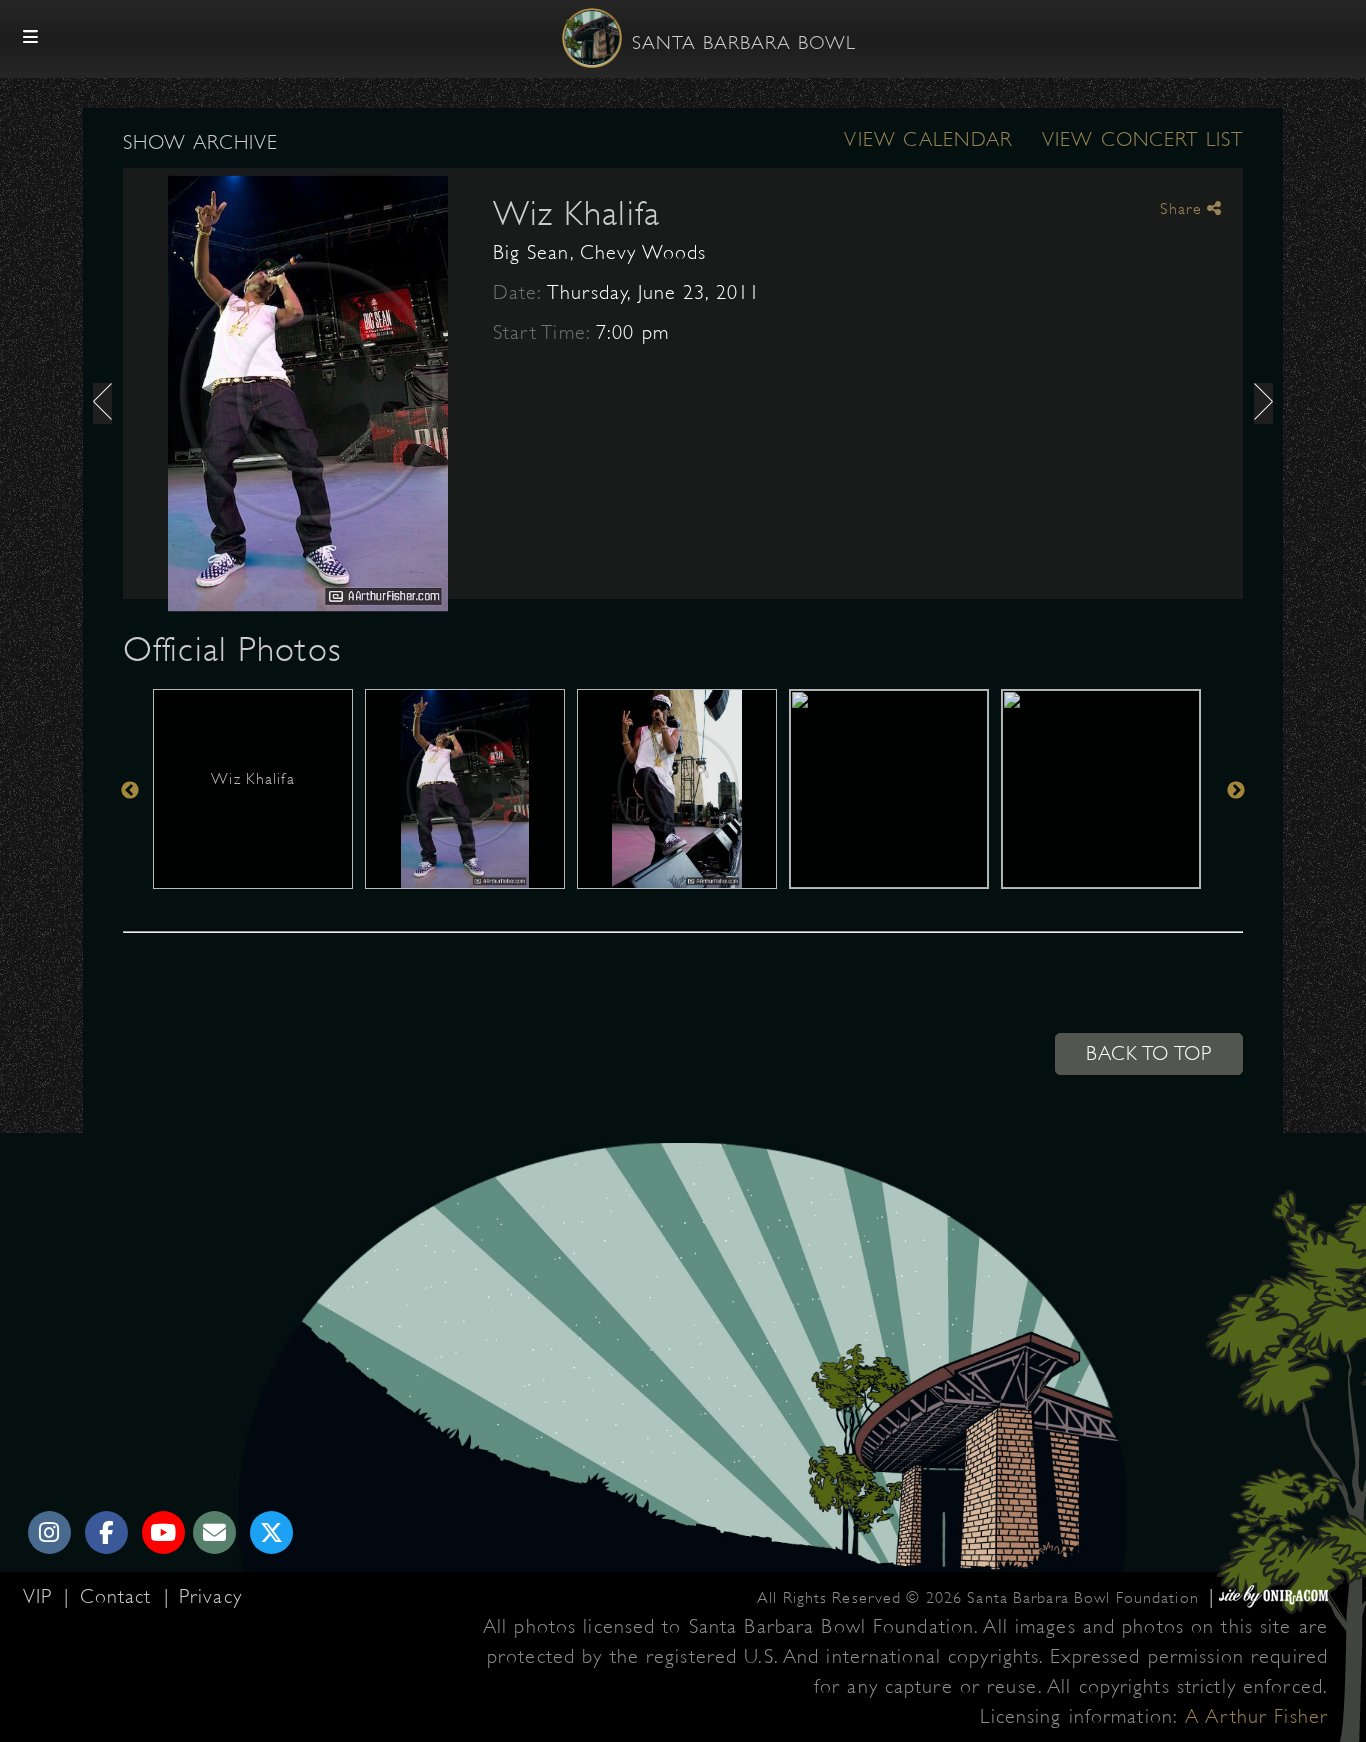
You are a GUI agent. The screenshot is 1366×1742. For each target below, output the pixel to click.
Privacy (210, 1596)
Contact (119, 1596)
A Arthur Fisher (1256, 1716)
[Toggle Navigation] (31, 38)
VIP (41, 1596)
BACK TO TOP (1149, 1053)
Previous (130, 790)
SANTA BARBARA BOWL (744, 43)
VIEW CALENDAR (928, 139)
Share (1183, 209)
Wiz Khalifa (576, 213)
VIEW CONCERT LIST (1142, 139)
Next (1236, 790)
